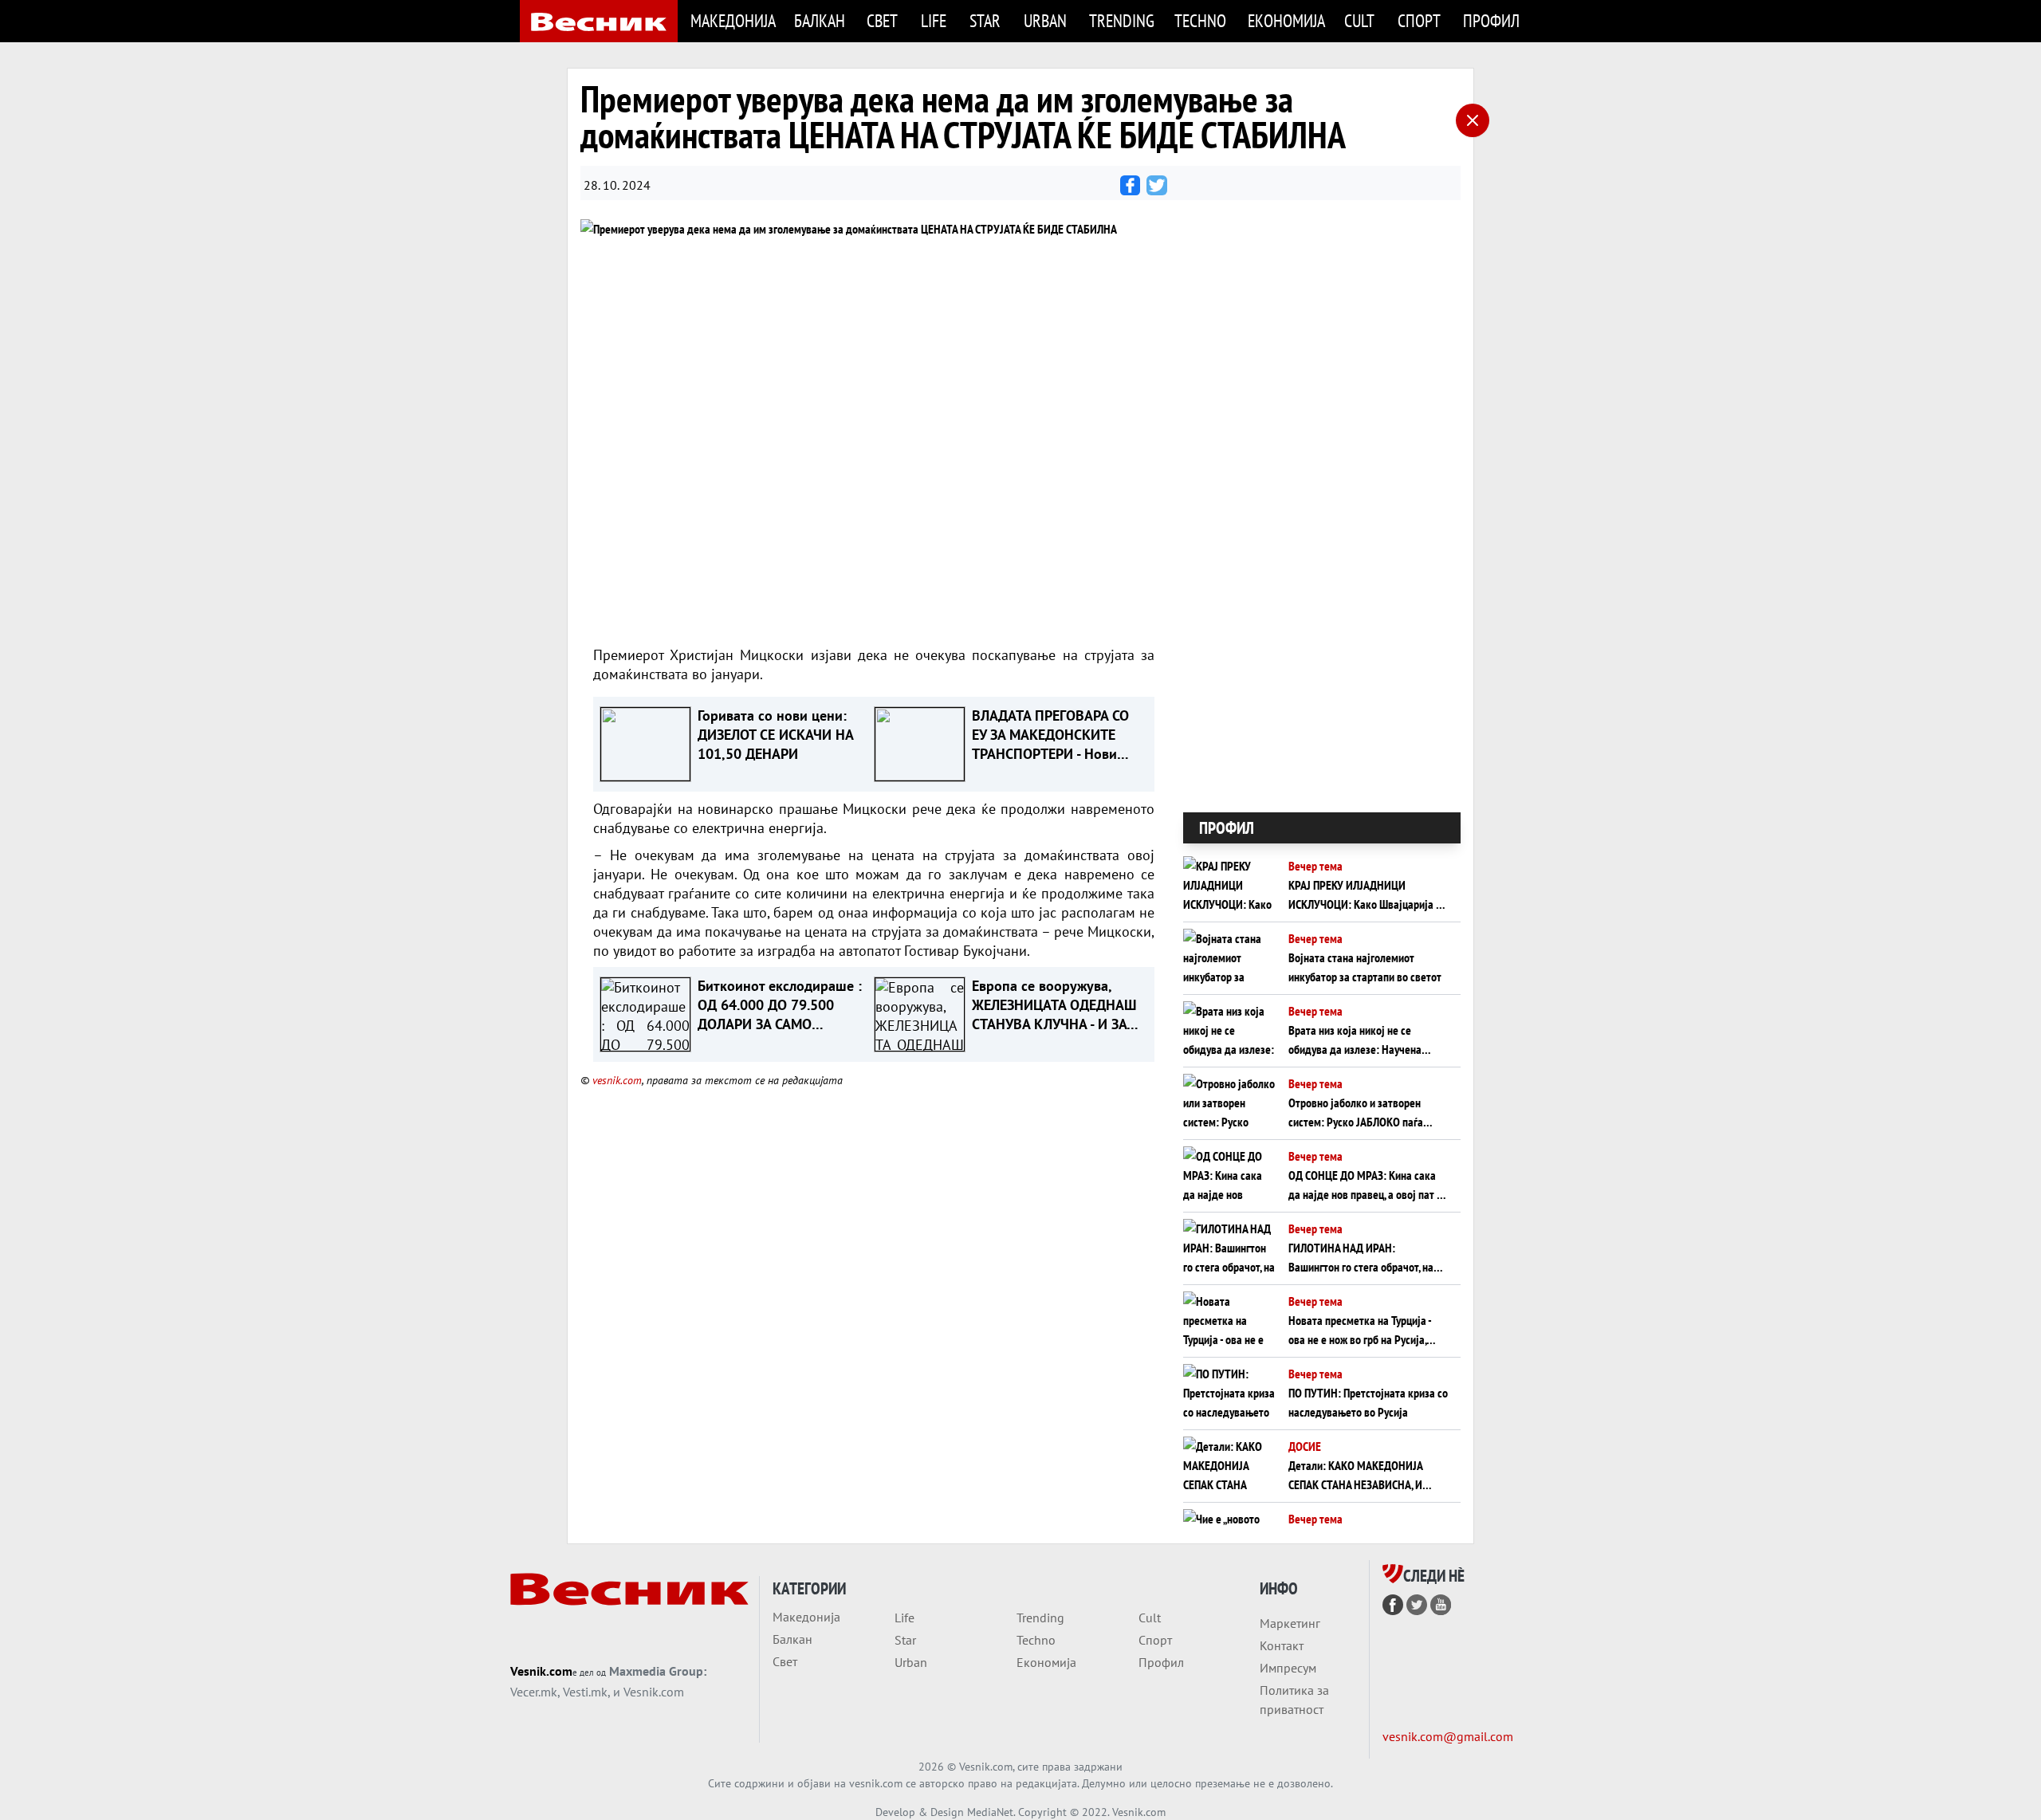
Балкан (820, 20)
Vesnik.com (541, 1671)
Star (985, 20)
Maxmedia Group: (658, 1671)
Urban (1045, 20)
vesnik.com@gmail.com (1448, 1736)
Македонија (733, 20)
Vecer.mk (534, 1692)
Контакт (1282, 1645)
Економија (1286, 20)
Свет (882, 20)
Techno (1200, 20)
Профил (1491, 20)
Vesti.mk (585, 1692)
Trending (1122, 20)
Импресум (1288, 1668)
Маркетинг (1290, 1623)
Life (934, 20)
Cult (1359, 20)
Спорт (1419, 20)
